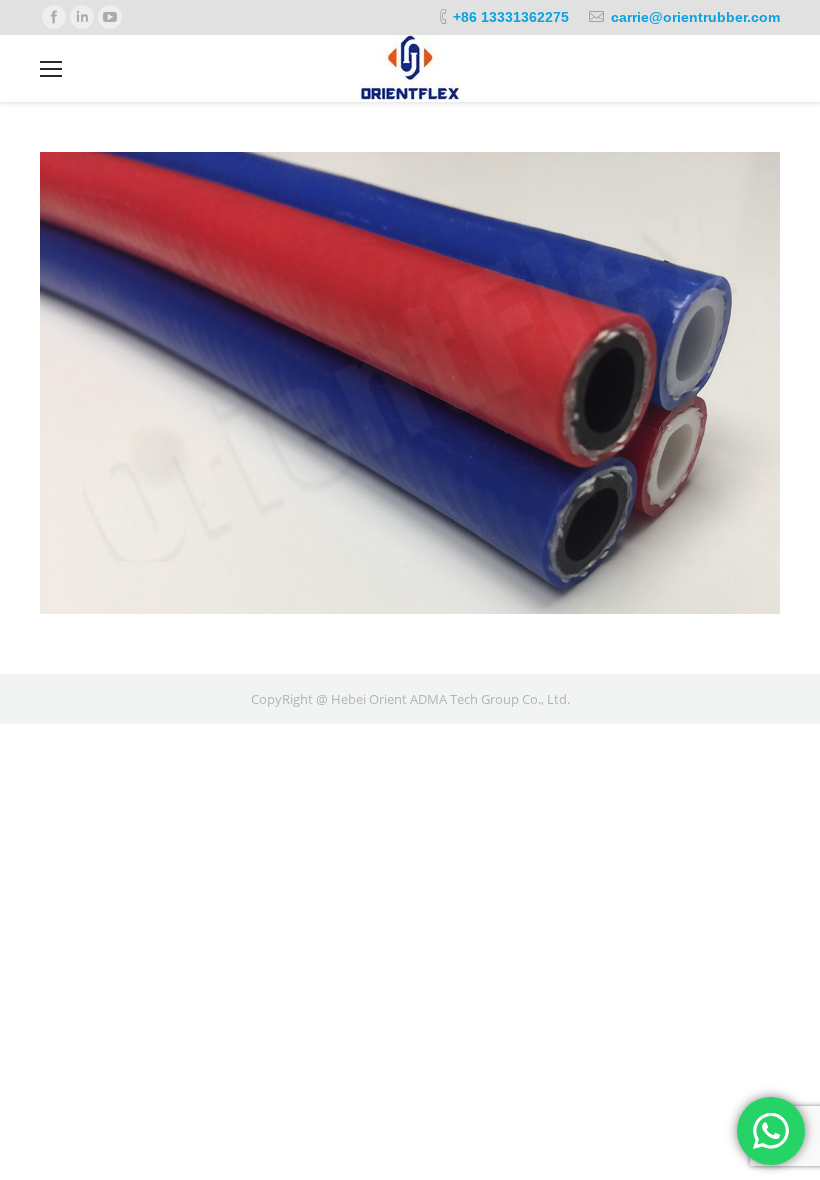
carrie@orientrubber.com (695, 17)
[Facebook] (54, 17)
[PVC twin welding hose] (410, 383)
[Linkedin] (82, 17)
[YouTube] (110, 17)
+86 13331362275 (511, 17)
